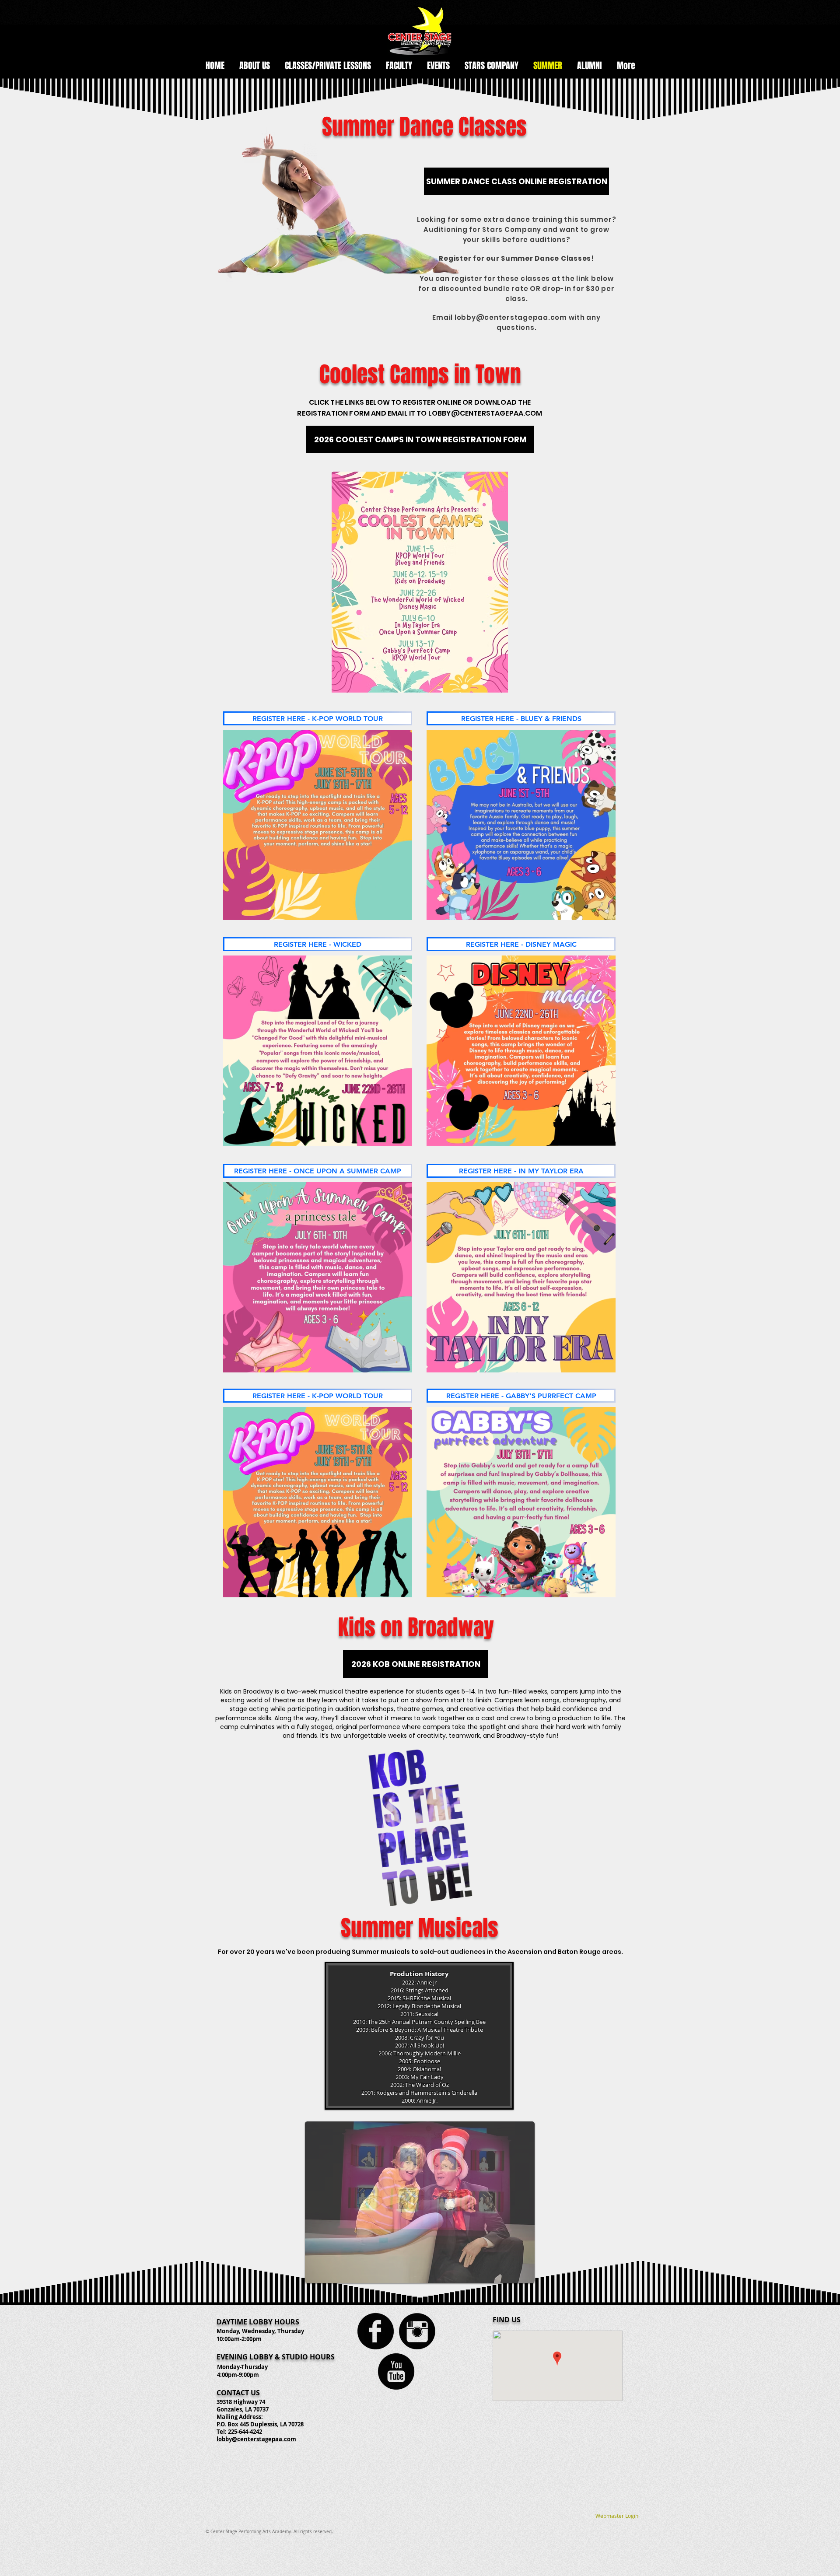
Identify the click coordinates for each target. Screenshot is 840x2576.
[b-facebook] (376, 2331)
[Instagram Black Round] (417, 2331)
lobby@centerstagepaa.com (256, 2439)
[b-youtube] (396, 2371)
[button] (420, 439)
